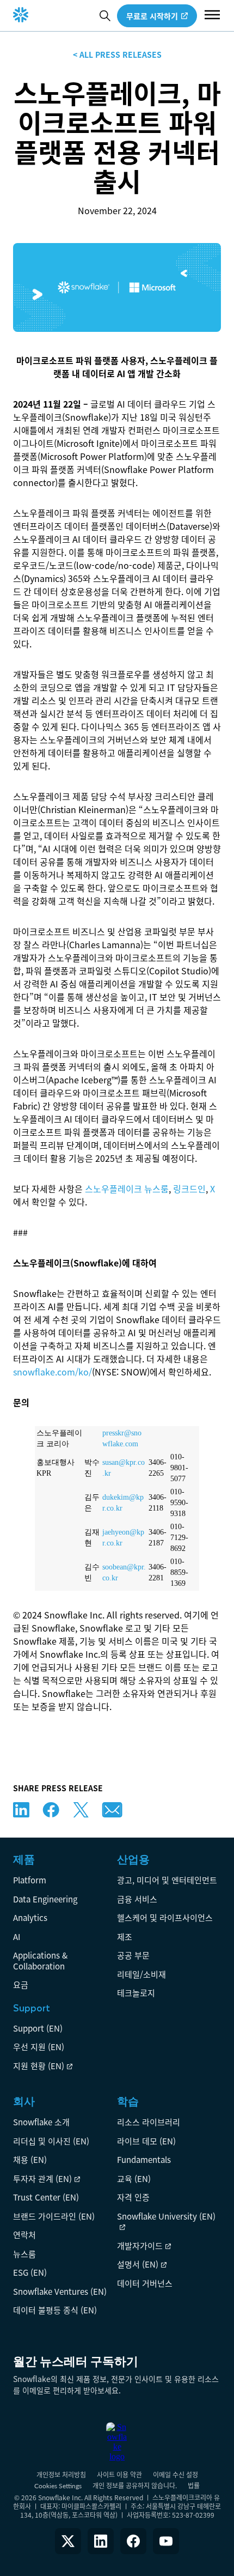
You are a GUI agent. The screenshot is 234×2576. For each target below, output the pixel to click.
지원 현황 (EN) (39, 2066)
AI (17, 1936)
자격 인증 (133, 2197)
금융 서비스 (137, 1899)
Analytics (30, 1917)
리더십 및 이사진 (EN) (51, 2141)
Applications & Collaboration (40, 1960)
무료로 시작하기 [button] (152, 16)
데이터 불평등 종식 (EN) (55, 2310)
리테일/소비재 (141, 1974)
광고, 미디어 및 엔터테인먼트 (167, 1880)
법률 (194, 2485)
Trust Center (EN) (46, 2197)
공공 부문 (133, 1955)
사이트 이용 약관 (119, 2474)
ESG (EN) (30, 2272)
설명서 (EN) (138, 2264)
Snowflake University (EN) (166, 2216)
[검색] (105, 16)
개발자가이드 (140, 2245)
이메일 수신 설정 (175, 2474)
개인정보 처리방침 (61, 2474)
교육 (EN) (134, 2178)
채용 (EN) (30, 2159)
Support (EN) (38, 2028)
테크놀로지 (136, 1993)
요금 (21, 1984)
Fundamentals (144, 2159)
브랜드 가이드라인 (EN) (54, 2216)
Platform (30, 1880)
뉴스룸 (24, 2254)
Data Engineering (45, 1899)
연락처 (24, 2235)
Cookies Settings (58, 2486)
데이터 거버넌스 (145, 2283)
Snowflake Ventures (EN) (60, 2291)
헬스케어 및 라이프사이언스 (165, 1917)
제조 (125, 1936)
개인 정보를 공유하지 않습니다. (135, 2485)
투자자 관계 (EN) (42, 2178)
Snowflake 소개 (41, 2122)
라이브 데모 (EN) (146, 2141)
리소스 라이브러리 (149, 2122)
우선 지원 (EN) (39, 2047)
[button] (212, 16)
